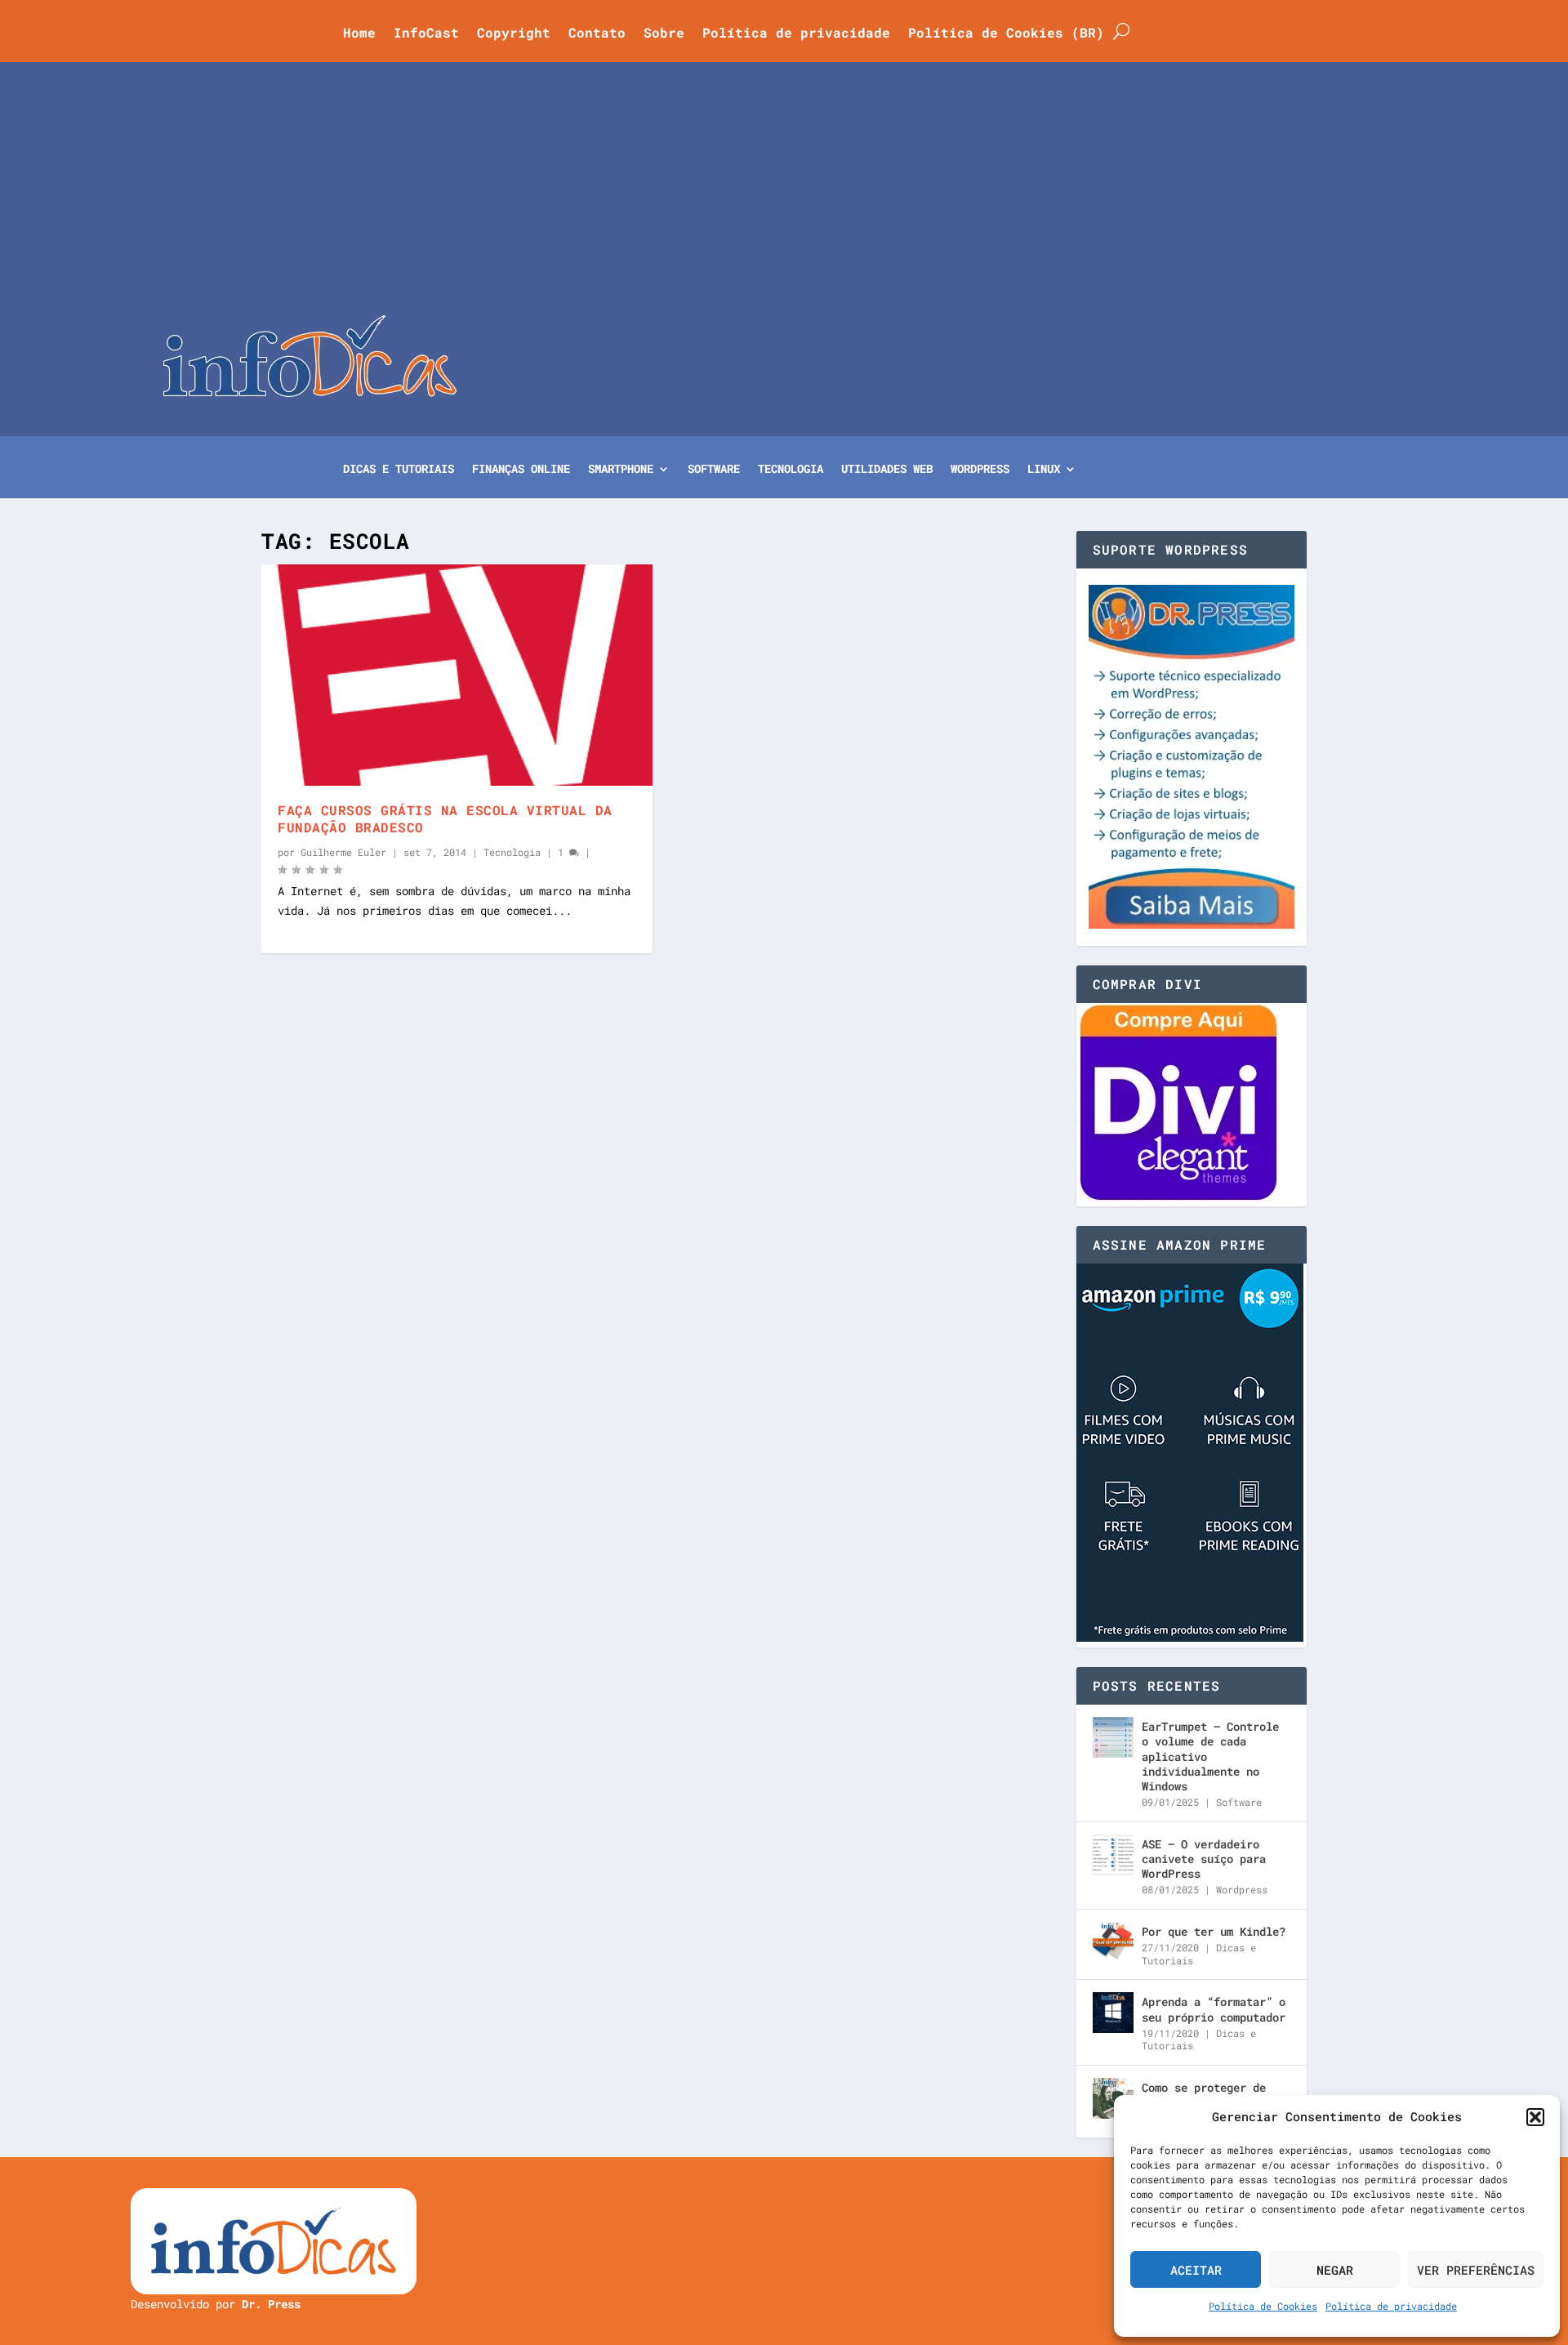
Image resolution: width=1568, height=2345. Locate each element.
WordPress (980, 470)
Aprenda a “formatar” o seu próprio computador (1214, 2009)
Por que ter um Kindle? (1214, 1931)
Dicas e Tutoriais (399, 470)
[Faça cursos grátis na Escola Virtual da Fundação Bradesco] (457, 675)
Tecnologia (791, 470)
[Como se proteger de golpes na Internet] (1113, 2098)
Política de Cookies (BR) (1006, 34)
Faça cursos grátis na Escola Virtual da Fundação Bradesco (445, 818)
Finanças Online (521, 470)
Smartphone (621, 470)
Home (359, 34)
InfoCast (426, 34)
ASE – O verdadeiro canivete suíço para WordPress (1204, 1859)
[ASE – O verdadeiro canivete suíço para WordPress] (1113, 1855)
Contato (597, 34)
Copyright (514, 34)
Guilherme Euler (343, 852)
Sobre (664, 34)
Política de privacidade (1391, 2306)
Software (714, 470)
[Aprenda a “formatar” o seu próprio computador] (1113, 2013)
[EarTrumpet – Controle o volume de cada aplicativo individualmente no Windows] (1113, 1737)
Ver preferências (1476, 2270)
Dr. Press (271, 2304)
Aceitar (1196, 2270)
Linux (1044, 470)
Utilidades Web (887, 470)
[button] (1535, 2117)
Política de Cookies (1263, 2306)
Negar (1335, 2270)
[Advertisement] (784, 193)
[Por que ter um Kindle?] (1113, 1942)
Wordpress (1242, 1889)
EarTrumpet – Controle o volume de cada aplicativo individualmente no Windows (1210, 1756)
